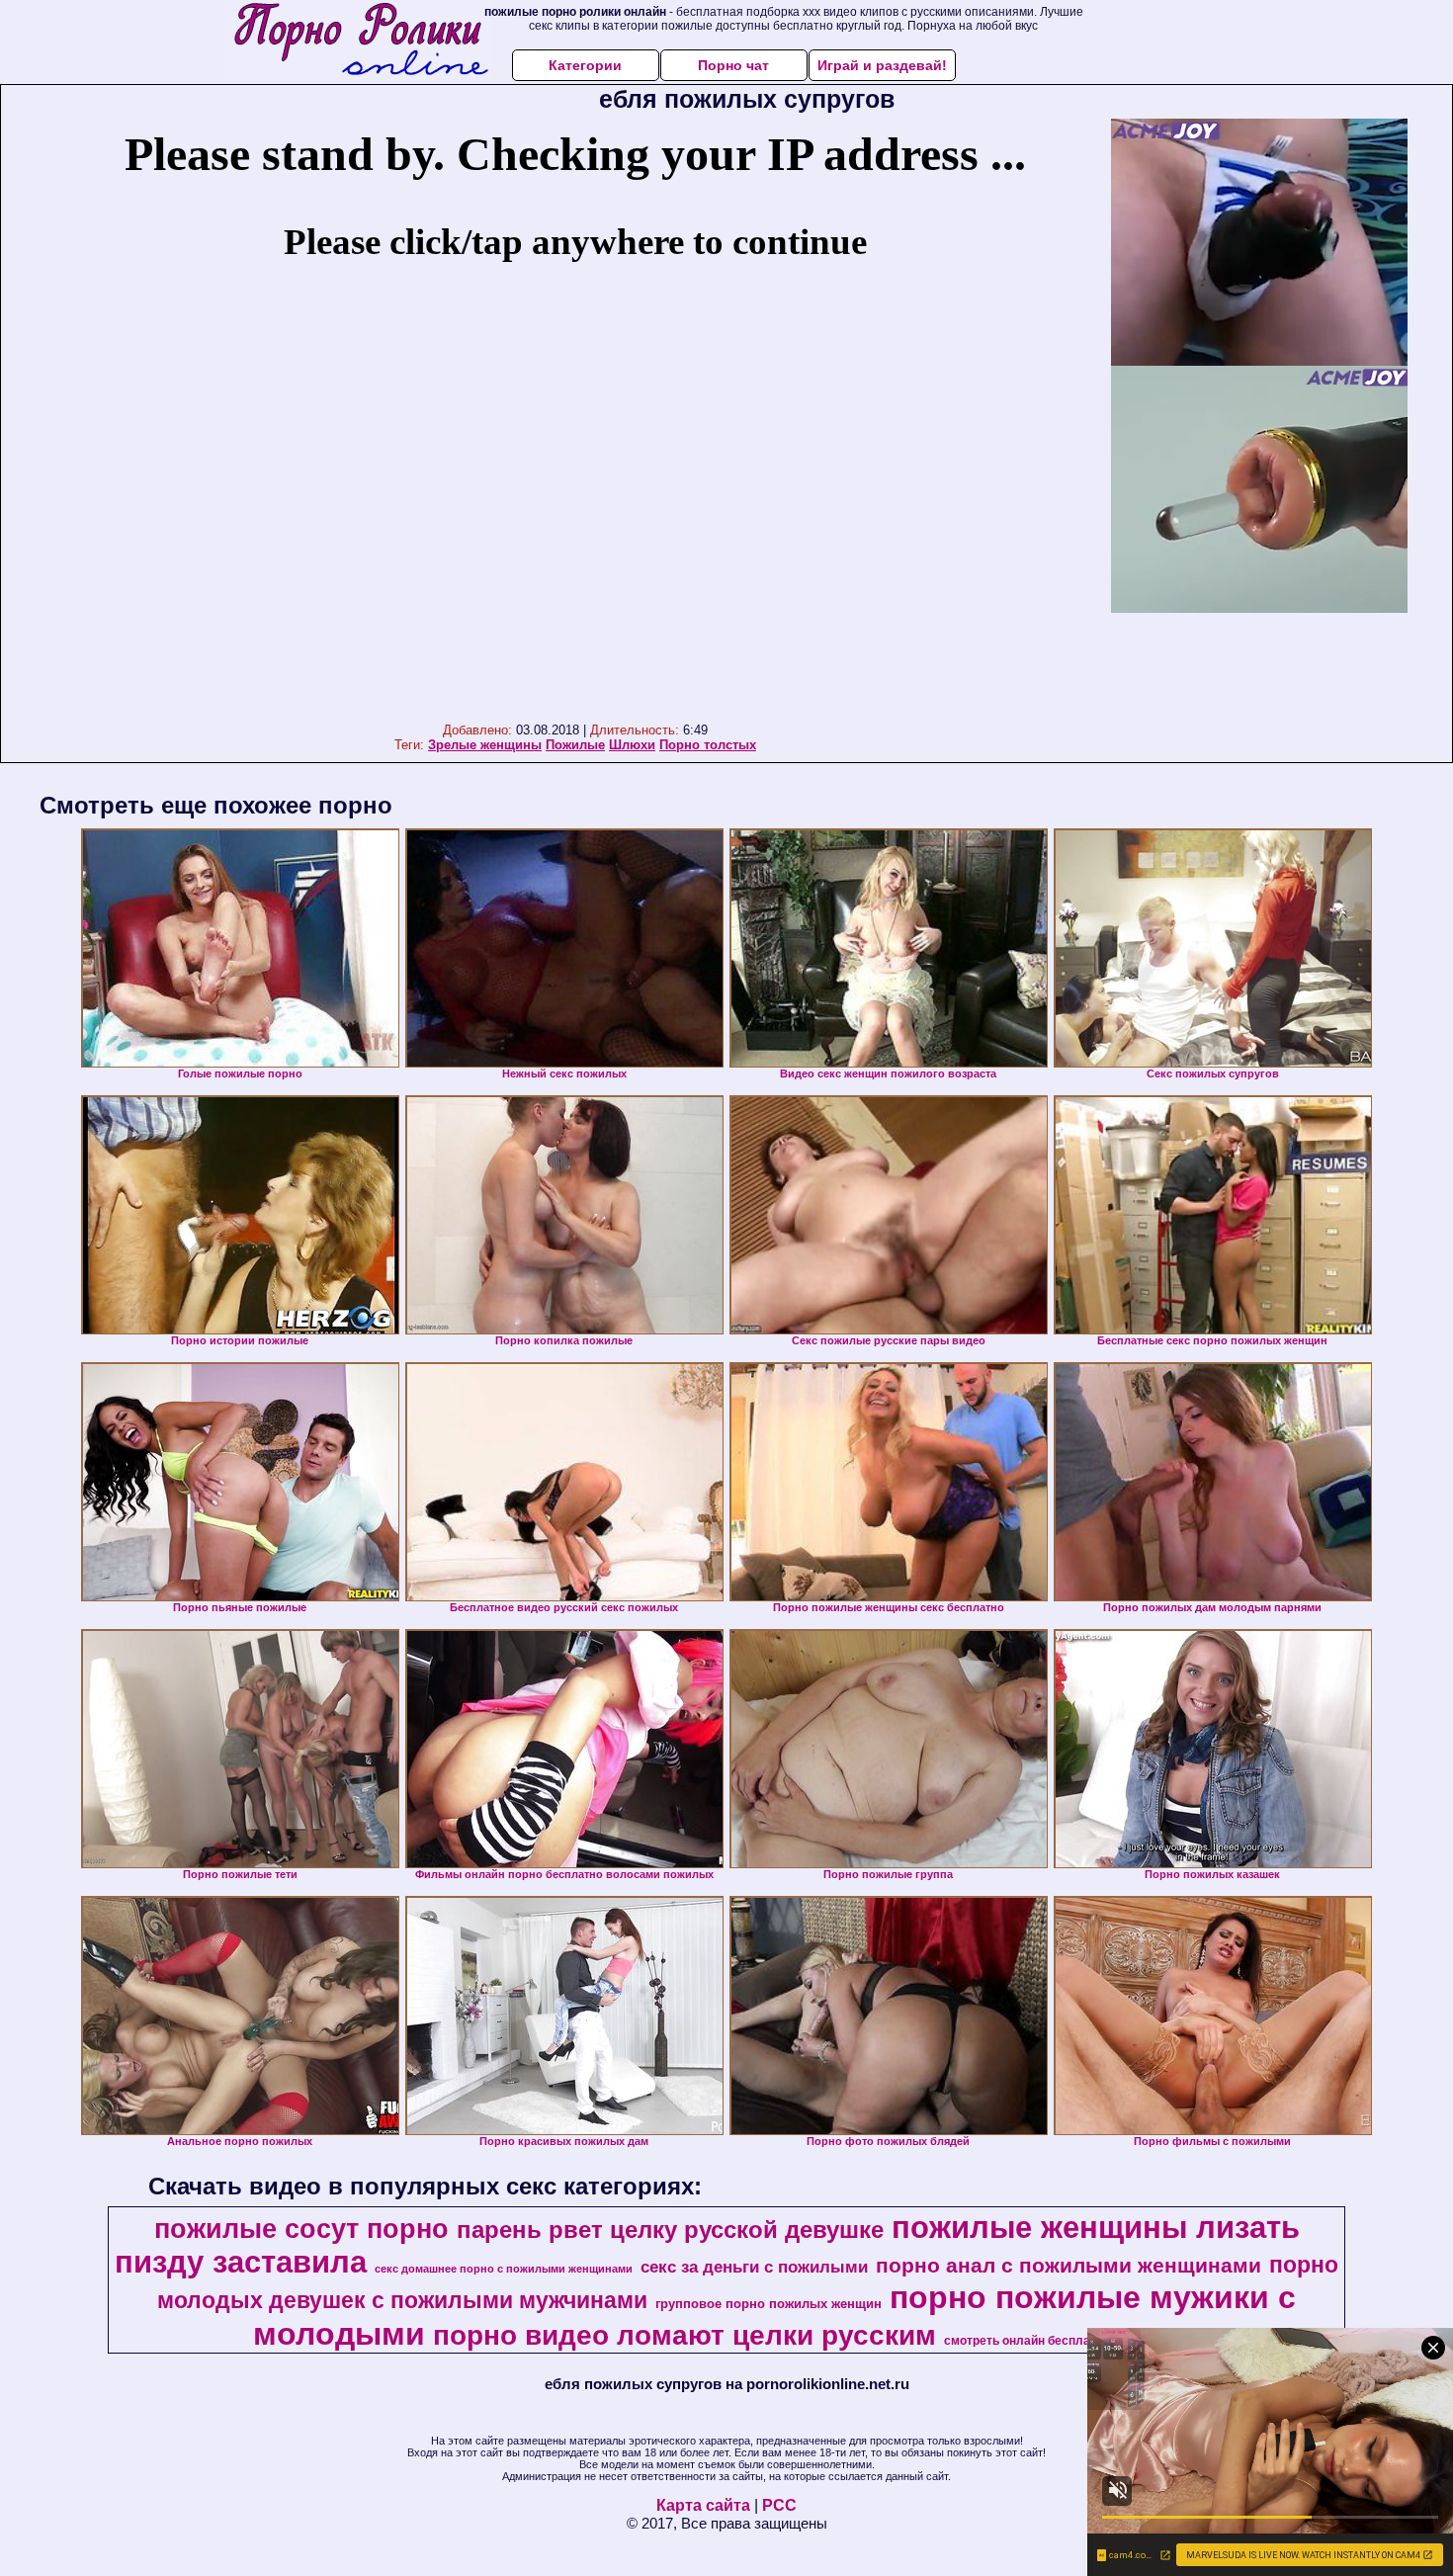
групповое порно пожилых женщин (769, 2304)
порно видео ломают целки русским (684, 2335)
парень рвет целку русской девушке (670, 2230)
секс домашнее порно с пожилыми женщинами (504, 2269)
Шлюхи (632, 745)
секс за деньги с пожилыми (754, 2267)
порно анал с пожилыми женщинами (1068, 2266)
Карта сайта (703, 2505)
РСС (779, 2505)
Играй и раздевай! (882, 65)
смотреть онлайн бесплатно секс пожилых (1070, 2341)
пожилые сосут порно (301, 2229)
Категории (585, 65)
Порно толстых (708, 745)
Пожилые (575, 745)
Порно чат (733, 65)
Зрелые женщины (485, 745)
